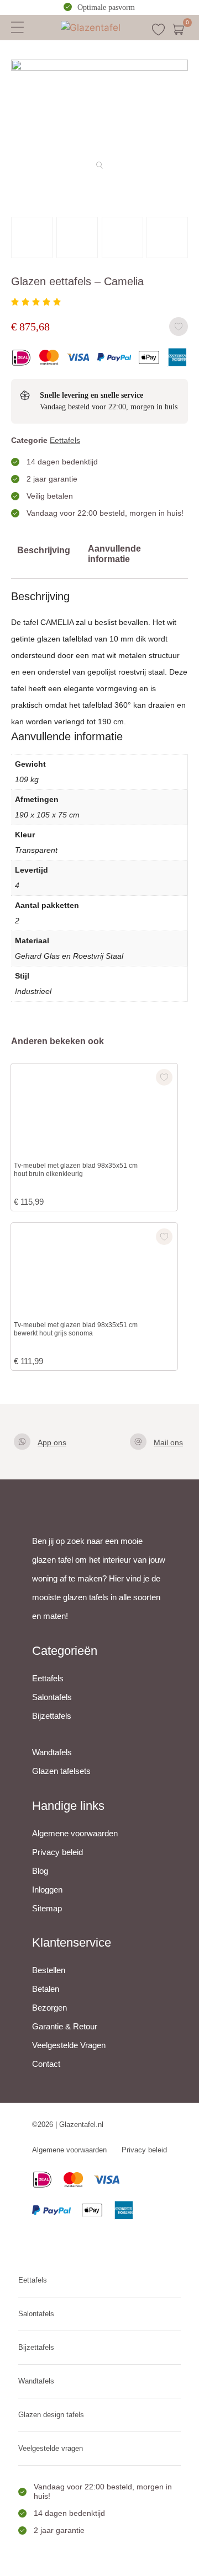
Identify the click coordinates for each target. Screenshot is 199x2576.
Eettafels (65, 440)
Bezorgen (49, 2008)
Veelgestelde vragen (51, 2448)
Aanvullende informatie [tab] (114, 554)
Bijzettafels (52, 1716)
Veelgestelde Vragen (69, 2045)
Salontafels (52, 1697)
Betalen (46, 1989)
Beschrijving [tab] (44, 550)
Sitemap (47, 1908)
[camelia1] (99, 67)
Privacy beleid (57, 1852)
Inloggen (47, 1890)
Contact (46, 2064)
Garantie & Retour (65, 2026)
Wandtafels (52, 1752)
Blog (40, 1871)
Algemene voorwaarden (75, 1833)
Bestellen (49, 1970)
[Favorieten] (158, 30)
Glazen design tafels (51, 2415)
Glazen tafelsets (61, 1771)
